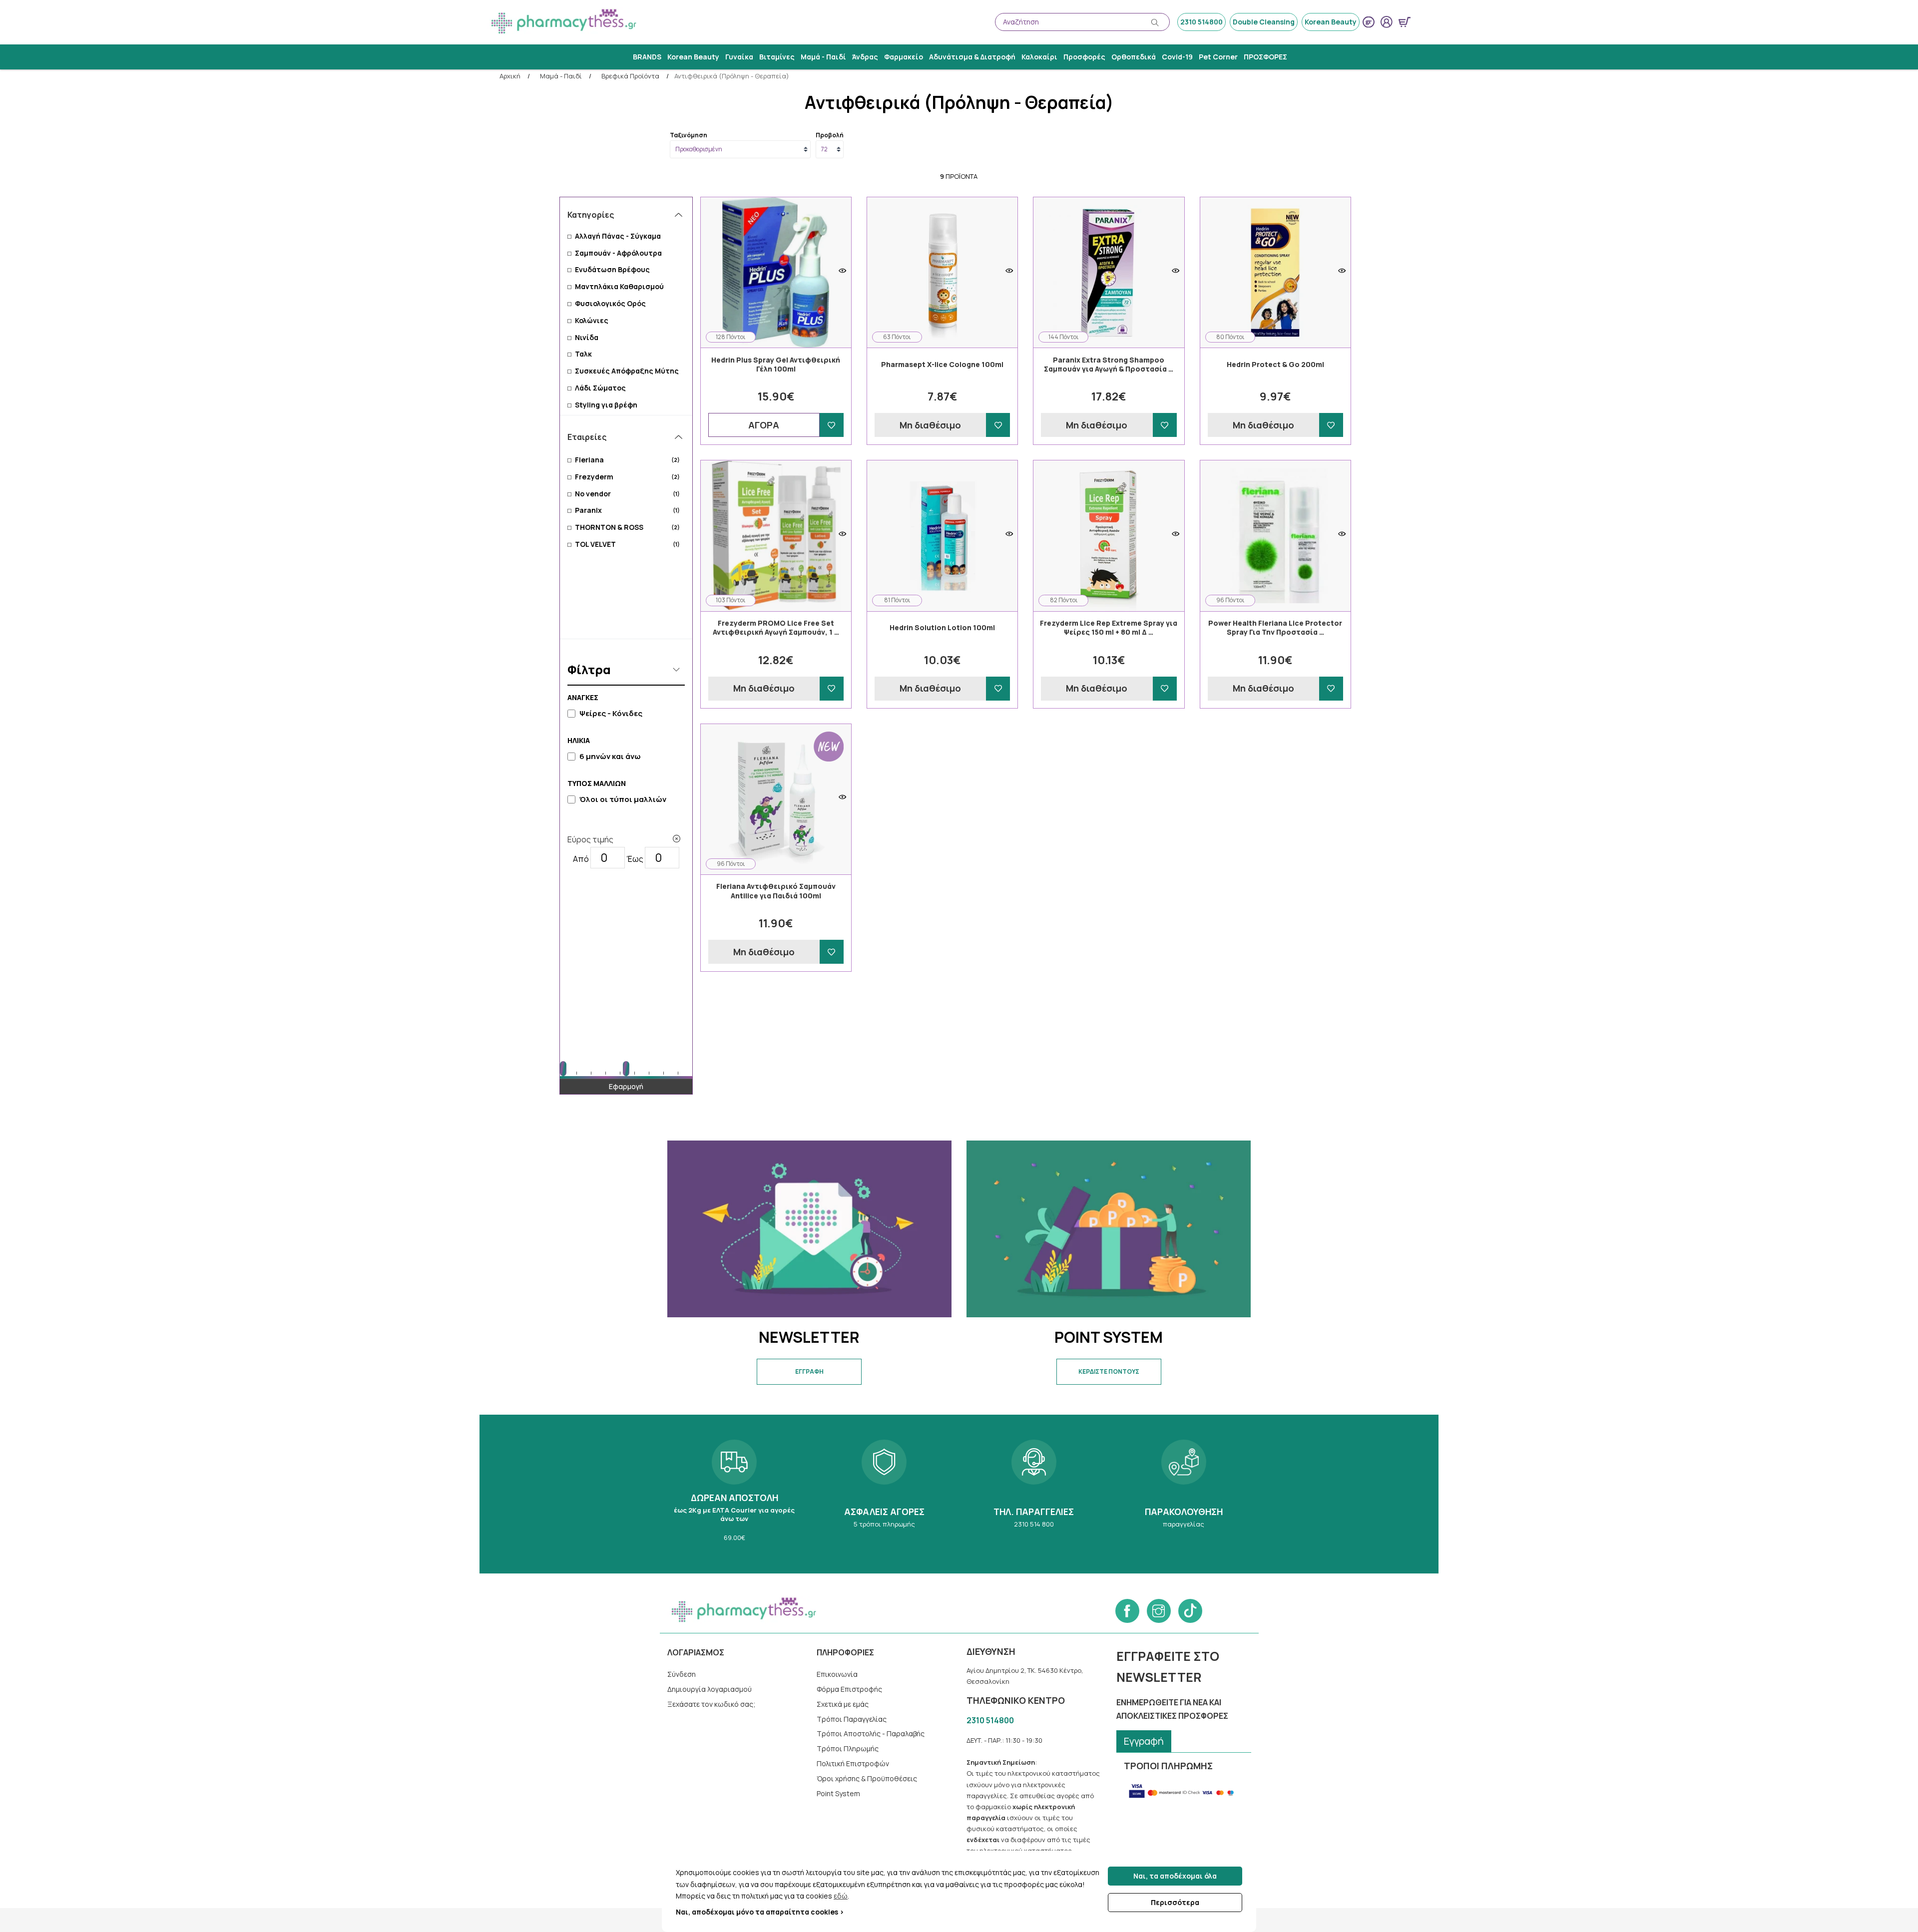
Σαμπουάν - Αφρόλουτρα (618, 253)
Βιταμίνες (777, 57)
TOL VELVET (627, 544)
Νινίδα (587, 337)
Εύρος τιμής (590, 839)
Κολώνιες (592, 320)
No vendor (627, 494)
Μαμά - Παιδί (823, 57)
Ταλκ (583, 354)
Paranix (627, 510)
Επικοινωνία (837, 1674)
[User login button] (1387, 22)
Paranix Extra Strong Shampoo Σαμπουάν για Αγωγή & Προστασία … (1109, 365)
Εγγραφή (1144, 1741)
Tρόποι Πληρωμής (848, 1748)
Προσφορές (1084, 57)
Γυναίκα (739, 57)
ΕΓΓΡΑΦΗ (809, 1371)
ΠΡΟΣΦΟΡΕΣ (1265, 57)
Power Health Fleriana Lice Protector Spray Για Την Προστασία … (1275, 628)
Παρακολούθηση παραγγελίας (1184, 1494)
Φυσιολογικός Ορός (610, 303)
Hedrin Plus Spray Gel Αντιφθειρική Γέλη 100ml (776, 365)
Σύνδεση (682, 1674)
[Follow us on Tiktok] (1190, 1611)
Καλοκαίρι (1039, 57)
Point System (838, 1793)
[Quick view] (842, 271)
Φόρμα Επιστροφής (849, 1689)
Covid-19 (1177, 57)
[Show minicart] (1405, 22)
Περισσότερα (1175, 1902)
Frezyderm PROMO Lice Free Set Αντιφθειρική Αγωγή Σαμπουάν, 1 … (776, 628)
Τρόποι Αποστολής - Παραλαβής (871, 1734)
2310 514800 (1201, 22)
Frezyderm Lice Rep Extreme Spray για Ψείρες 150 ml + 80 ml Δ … (1109, 628)
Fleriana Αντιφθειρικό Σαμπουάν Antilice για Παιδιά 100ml (776, 891)
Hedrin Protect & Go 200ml (1275, 365)
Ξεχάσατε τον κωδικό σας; (712, 1704)
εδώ (841, 1896)
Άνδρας (865, 57)
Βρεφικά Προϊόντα (630, 76)
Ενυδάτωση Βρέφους (612, 269)
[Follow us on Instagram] (1159, 1611)
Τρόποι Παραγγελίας (852, 1719)
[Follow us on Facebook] (1127, 1611)
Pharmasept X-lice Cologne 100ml (942, 365)
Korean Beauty (1331, 22)
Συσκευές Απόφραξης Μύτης (627, 371)
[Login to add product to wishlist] (832, 425)
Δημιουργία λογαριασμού (710, 1689)
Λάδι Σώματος (600, 388)
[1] (677, 839)
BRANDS (647, 57)
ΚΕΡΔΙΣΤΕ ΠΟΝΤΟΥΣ (1109, 1371)
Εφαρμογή (626, 1086)
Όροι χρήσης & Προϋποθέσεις (867, 1778)
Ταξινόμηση (689, 135)
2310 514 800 (1034, 1494)
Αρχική (510, 76)
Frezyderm (627, 477)
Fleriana (627, 460)
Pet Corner (1218, 57)
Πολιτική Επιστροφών (853, 1763)
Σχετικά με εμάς (843, 1704)
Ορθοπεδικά (1134, 57)
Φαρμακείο (904, 57)
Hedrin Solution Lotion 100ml (942, 628)
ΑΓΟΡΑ (764, 425)
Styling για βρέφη (606, 405)
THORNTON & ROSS (627, 527)
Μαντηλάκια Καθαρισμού (619, 286)
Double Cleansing (1264, 22)
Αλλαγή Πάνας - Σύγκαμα (618, 236)
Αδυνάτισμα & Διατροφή (972, 57)
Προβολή (830, 135)
